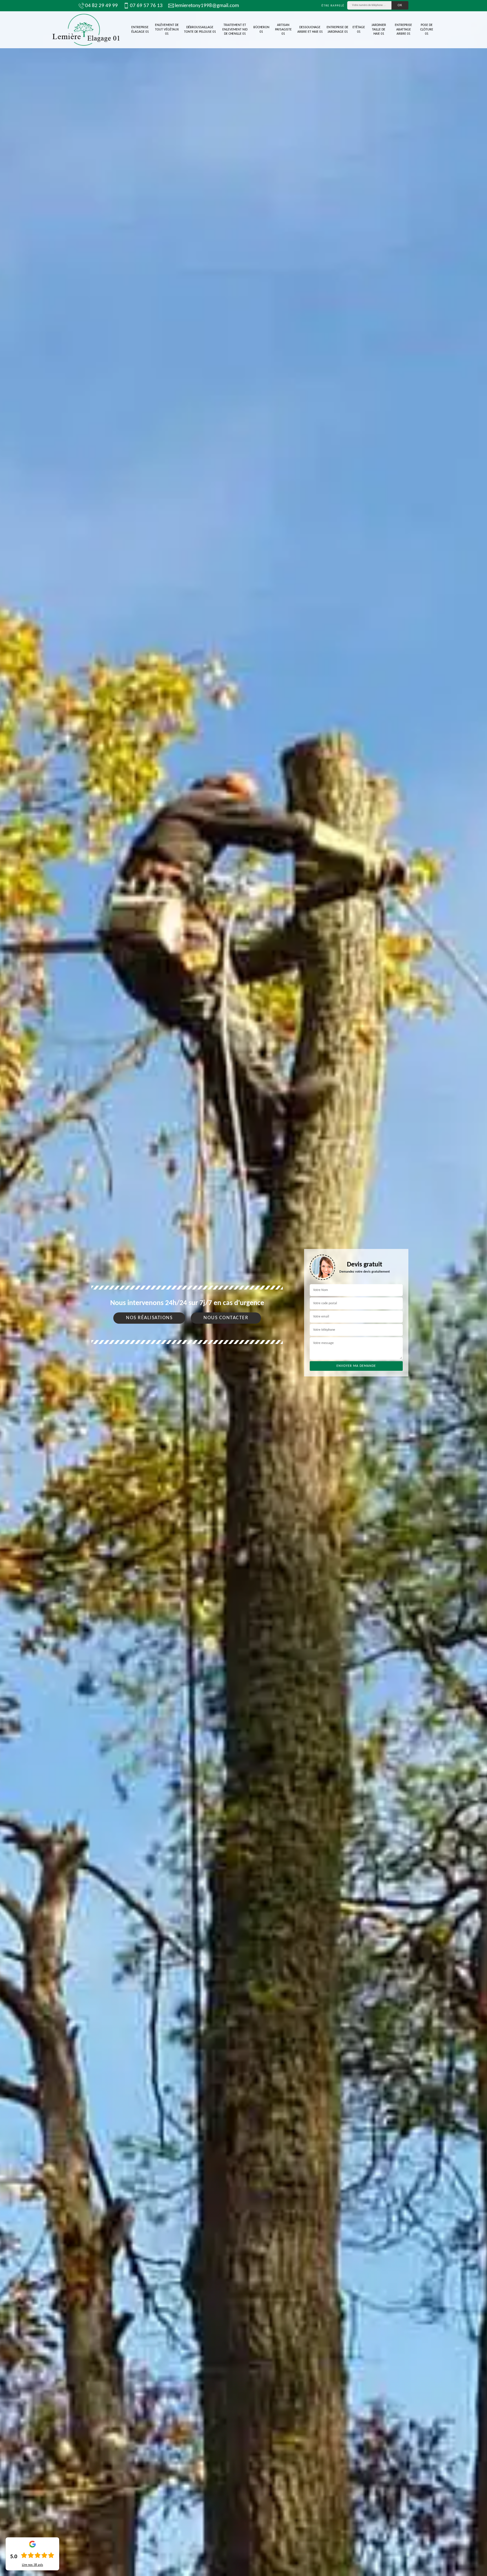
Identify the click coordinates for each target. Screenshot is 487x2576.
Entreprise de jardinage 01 (337, 30)
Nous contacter (226, 1318)
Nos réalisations (149, 1318)
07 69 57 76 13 (146, 6)
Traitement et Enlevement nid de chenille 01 (235, 29)
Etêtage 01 (359, 30)
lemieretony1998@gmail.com (207, 6)
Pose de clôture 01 (427, 29)
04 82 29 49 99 (101, 6)
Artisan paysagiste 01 (283, 29)
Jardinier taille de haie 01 (379, 29)
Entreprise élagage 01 (140, 30)
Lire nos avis (33, 2565)
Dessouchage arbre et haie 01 (310, 30)
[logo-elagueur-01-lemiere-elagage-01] (86, 30)
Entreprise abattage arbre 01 (403, 29)
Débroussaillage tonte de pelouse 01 (200, 30)
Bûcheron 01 (261, 30)
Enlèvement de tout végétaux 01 (167, 29)
